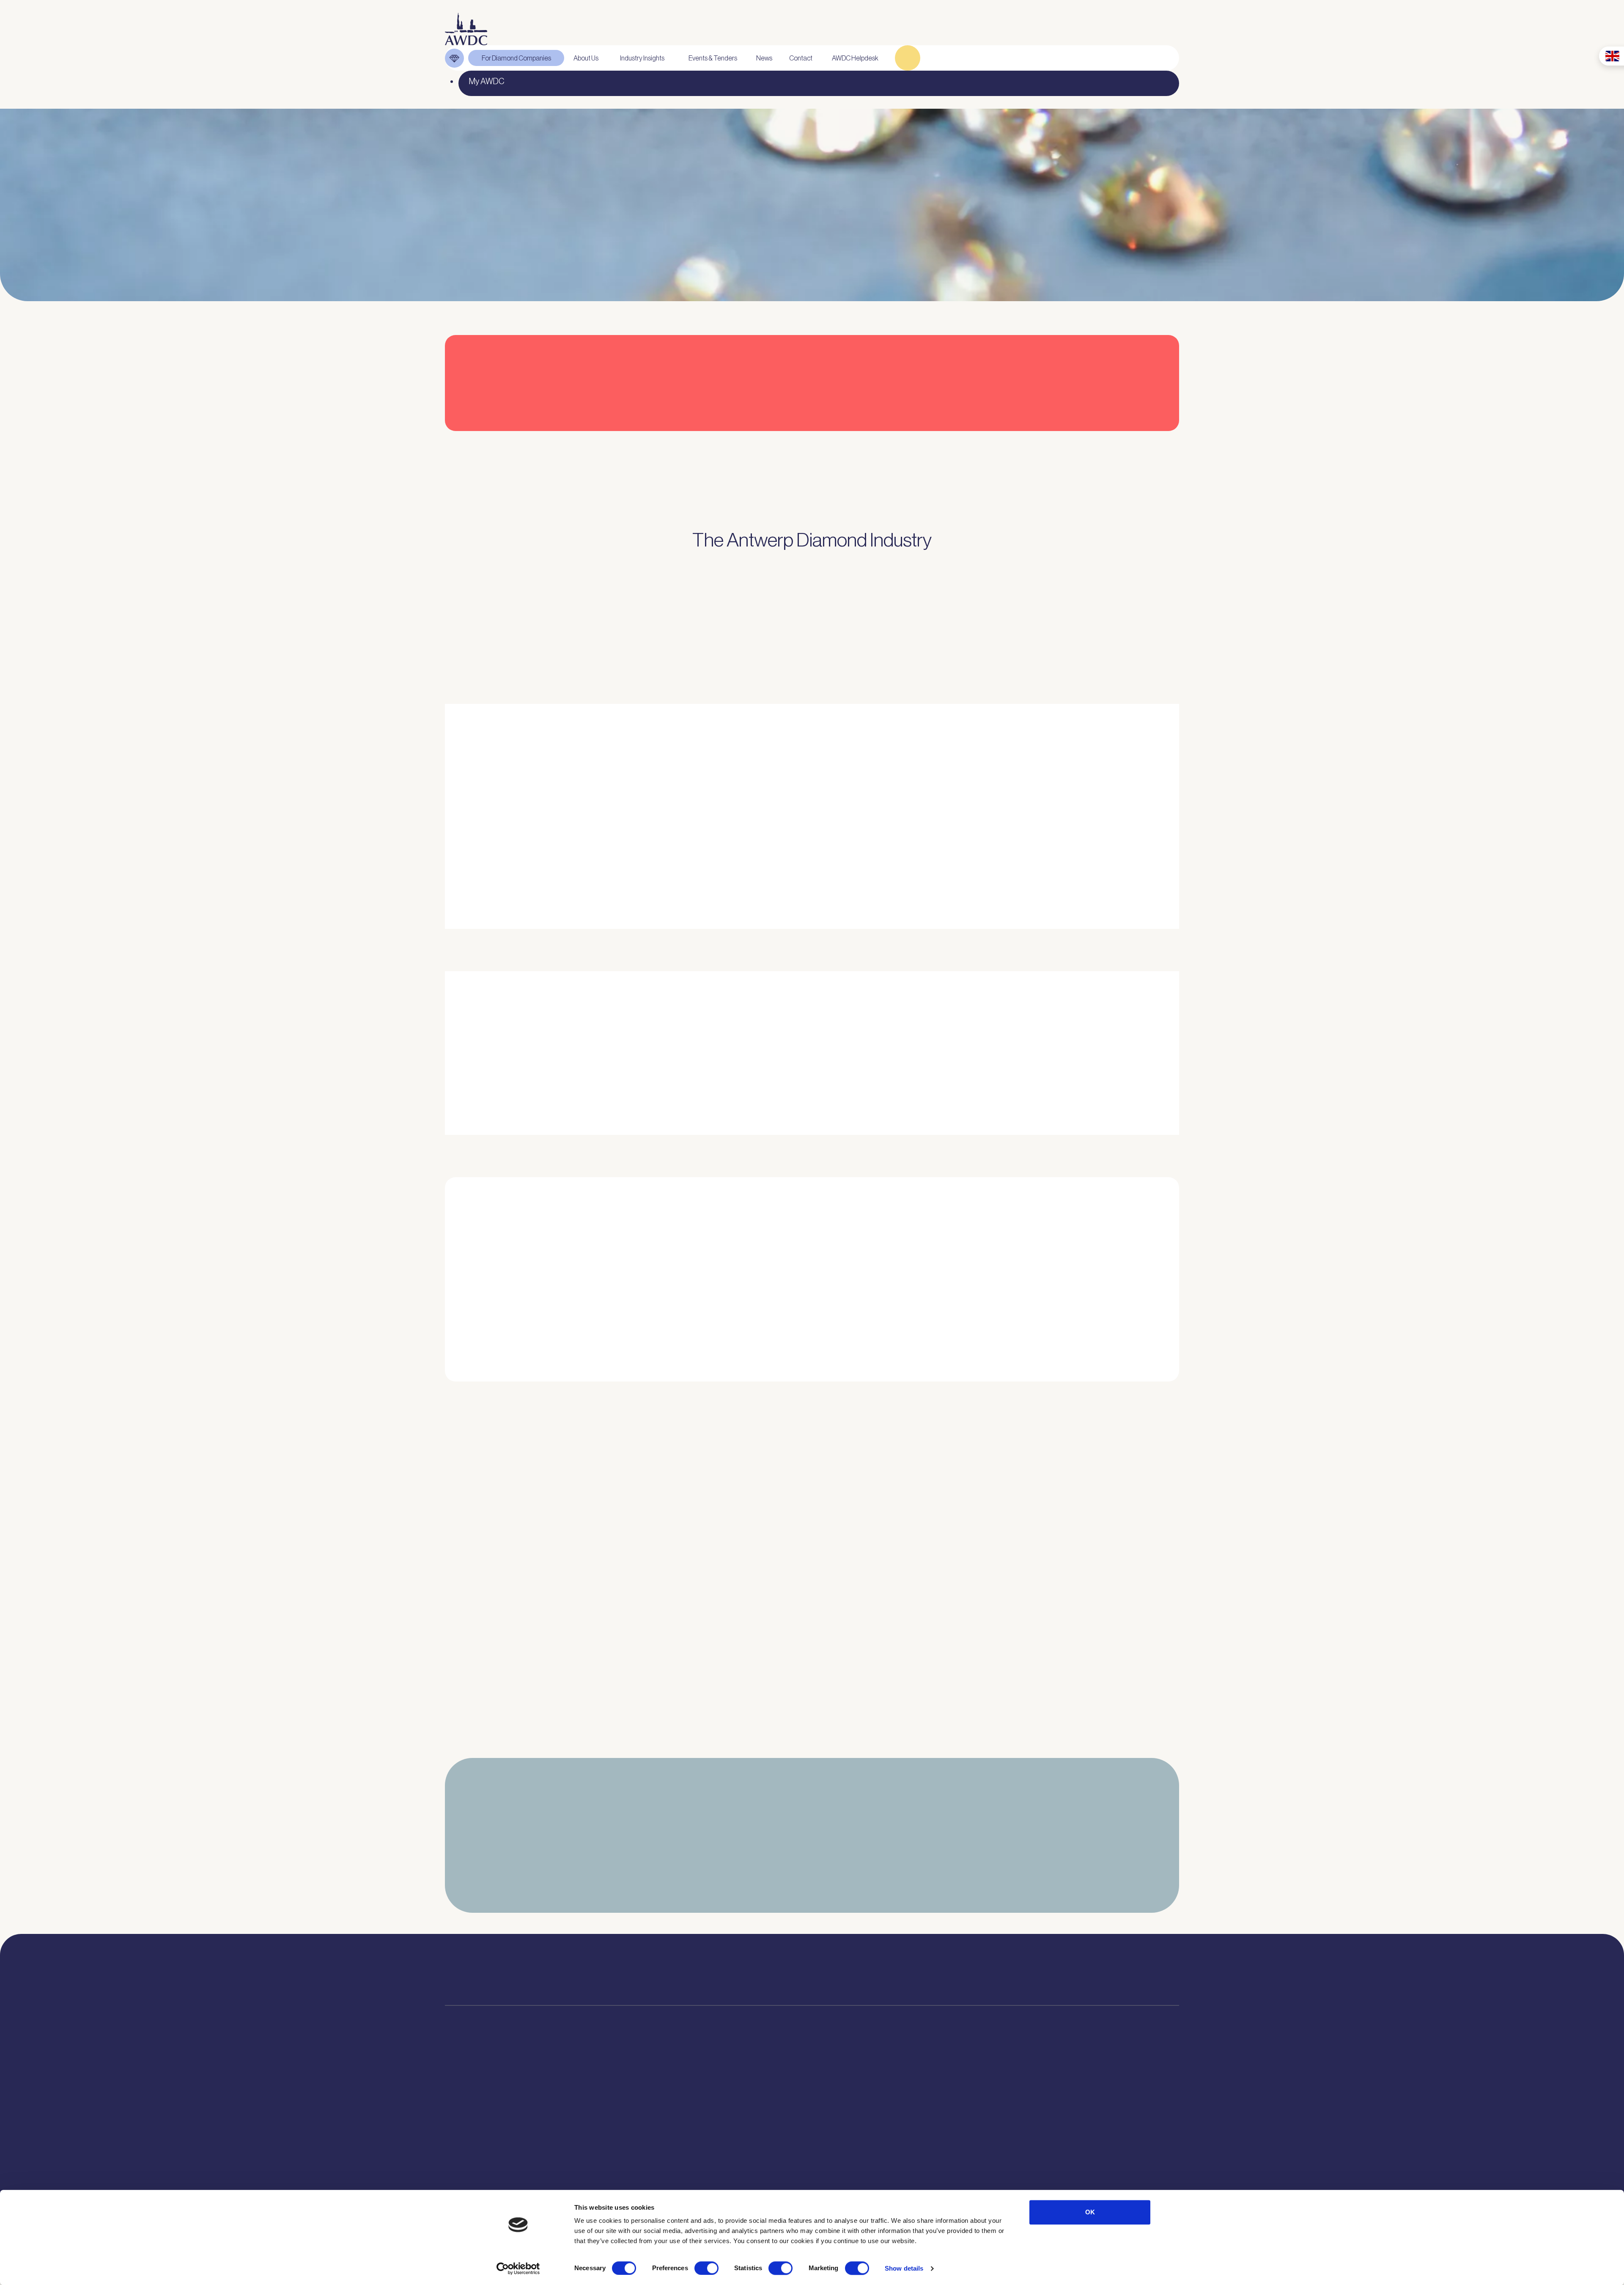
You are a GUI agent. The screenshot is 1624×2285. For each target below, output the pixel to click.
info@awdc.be (891, 1978)
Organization (623, 2093)
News (851, 2107)
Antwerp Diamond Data (752, 2093)
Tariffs (456, 2181)
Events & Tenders (871, 2093)
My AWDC (1029, 2173)
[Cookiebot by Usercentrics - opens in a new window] (518, 2269)
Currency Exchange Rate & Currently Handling (490, 227)
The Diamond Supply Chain (758, 2122)
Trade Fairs (464, 2122)
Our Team (618, 2137)
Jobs (610, 2122)
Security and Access (480, 2167)
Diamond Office (471, 2107)
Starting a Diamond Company (495, 2152)
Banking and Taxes (477, 2137)
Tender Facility (625, 2152)
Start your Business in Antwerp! (1054, 1396)
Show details (904, 2268)
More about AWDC (914, 868)
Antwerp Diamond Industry (758, 2107)
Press (851, 2122)
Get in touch (1130, 2173)
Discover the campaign (473, 1074)
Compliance (465, 2093)
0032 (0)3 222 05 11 (900, 1966)
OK (1090, 2212)
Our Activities (624, 2107)
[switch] (706, 2268)
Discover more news (812, 1747)
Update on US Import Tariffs (1047, 446)
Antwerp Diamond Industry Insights (1034, 868)
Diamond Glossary (744, 2137)
